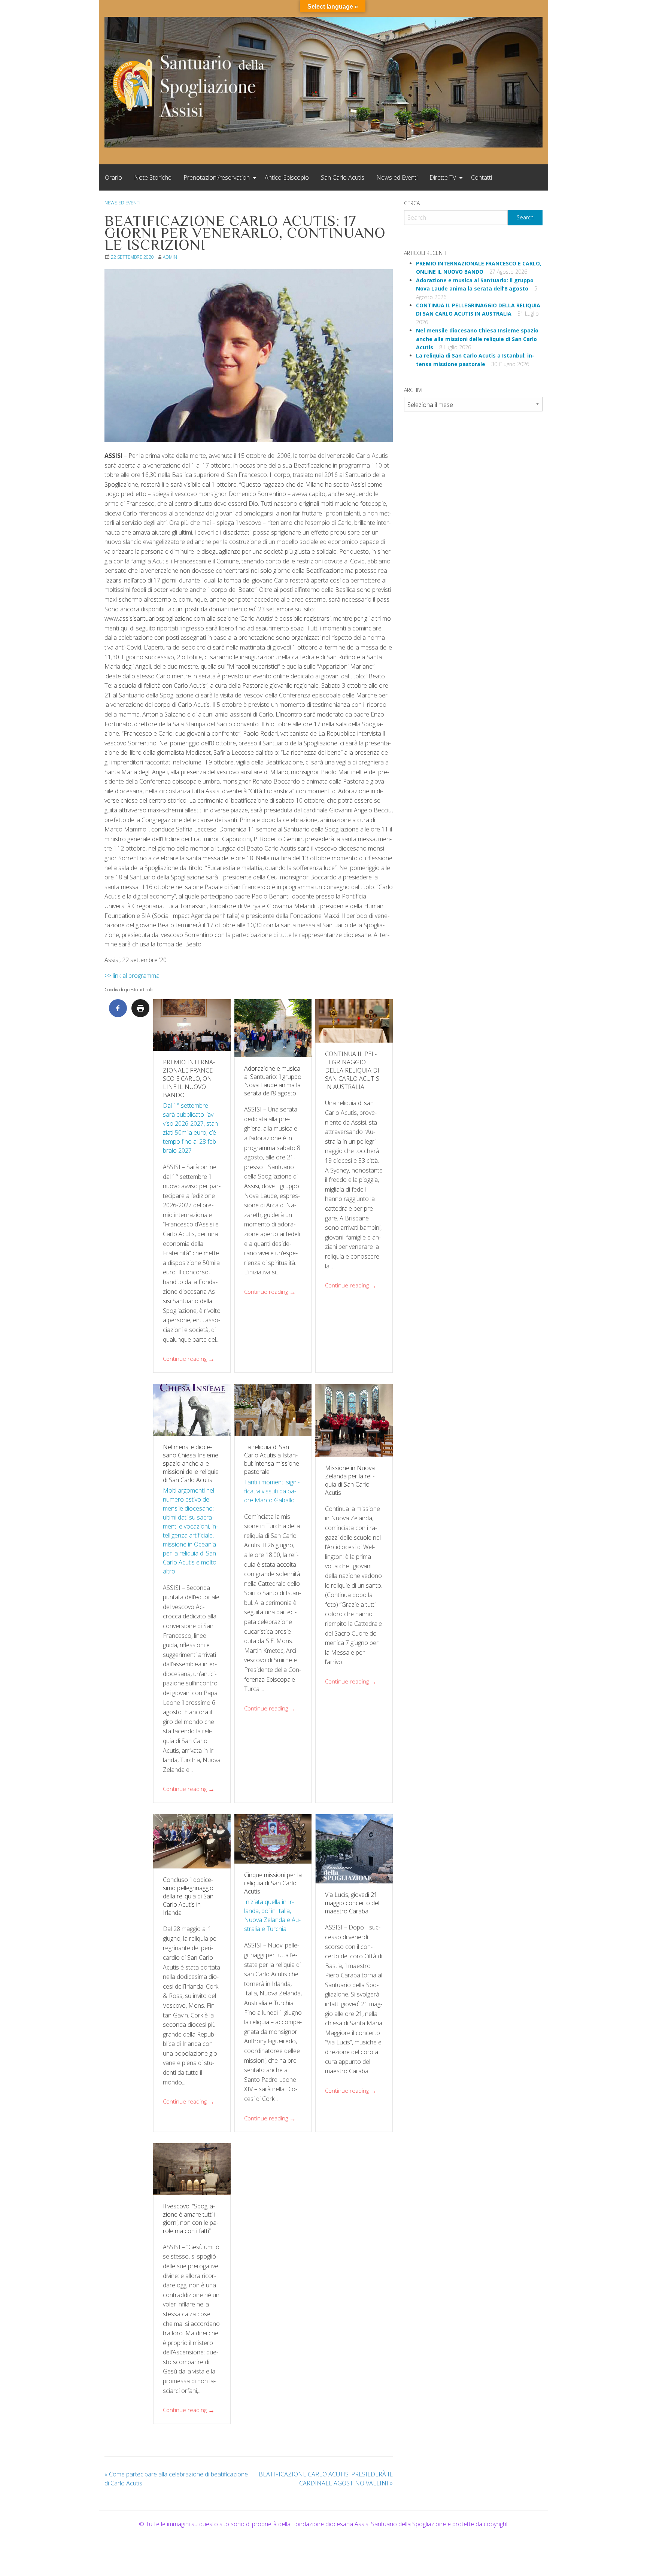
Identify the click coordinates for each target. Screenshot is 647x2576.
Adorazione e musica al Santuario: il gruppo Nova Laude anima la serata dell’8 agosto (273, 1081)
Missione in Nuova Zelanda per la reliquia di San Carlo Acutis (350, 1480)
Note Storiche (153, 177)
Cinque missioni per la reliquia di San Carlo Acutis (273, 1883)
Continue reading (189, 1359)
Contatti (482, 177)
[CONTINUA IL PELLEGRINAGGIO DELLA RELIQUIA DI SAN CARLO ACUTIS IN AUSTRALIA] (354, 1021)
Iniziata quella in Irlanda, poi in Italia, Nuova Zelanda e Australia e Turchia (272, 1915)
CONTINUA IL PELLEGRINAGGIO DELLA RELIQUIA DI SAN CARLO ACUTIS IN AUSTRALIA (352, 1070)
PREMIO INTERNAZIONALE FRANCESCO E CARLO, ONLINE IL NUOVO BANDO (189, 1079)
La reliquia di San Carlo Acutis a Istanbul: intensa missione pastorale (272, 1459)
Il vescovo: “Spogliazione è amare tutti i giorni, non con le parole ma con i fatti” (191, 2218)
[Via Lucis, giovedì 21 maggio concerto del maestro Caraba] (354, 1849)
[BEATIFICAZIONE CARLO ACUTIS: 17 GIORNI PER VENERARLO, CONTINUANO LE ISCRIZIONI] (249, 356)
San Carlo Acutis (343, 177)
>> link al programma (132, 976)
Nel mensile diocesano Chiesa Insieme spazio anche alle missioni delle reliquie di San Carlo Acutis (191, 1463)
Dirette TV (443, 177)
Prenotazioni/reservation (217, 177)
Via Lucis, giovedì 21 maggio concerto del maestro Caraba (352, 1903)
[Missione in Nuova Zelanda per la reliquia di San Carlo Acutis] (354, 1420)
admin (170, 257)
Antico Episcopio (287, 177)
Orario (113, 177)
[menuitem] (113, 177)
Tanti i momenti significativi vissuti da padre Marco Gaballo (272, 1491)
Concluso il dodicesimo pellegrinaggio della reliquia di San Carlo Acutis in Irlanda (188, 1896)
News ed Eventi (397, 177)
